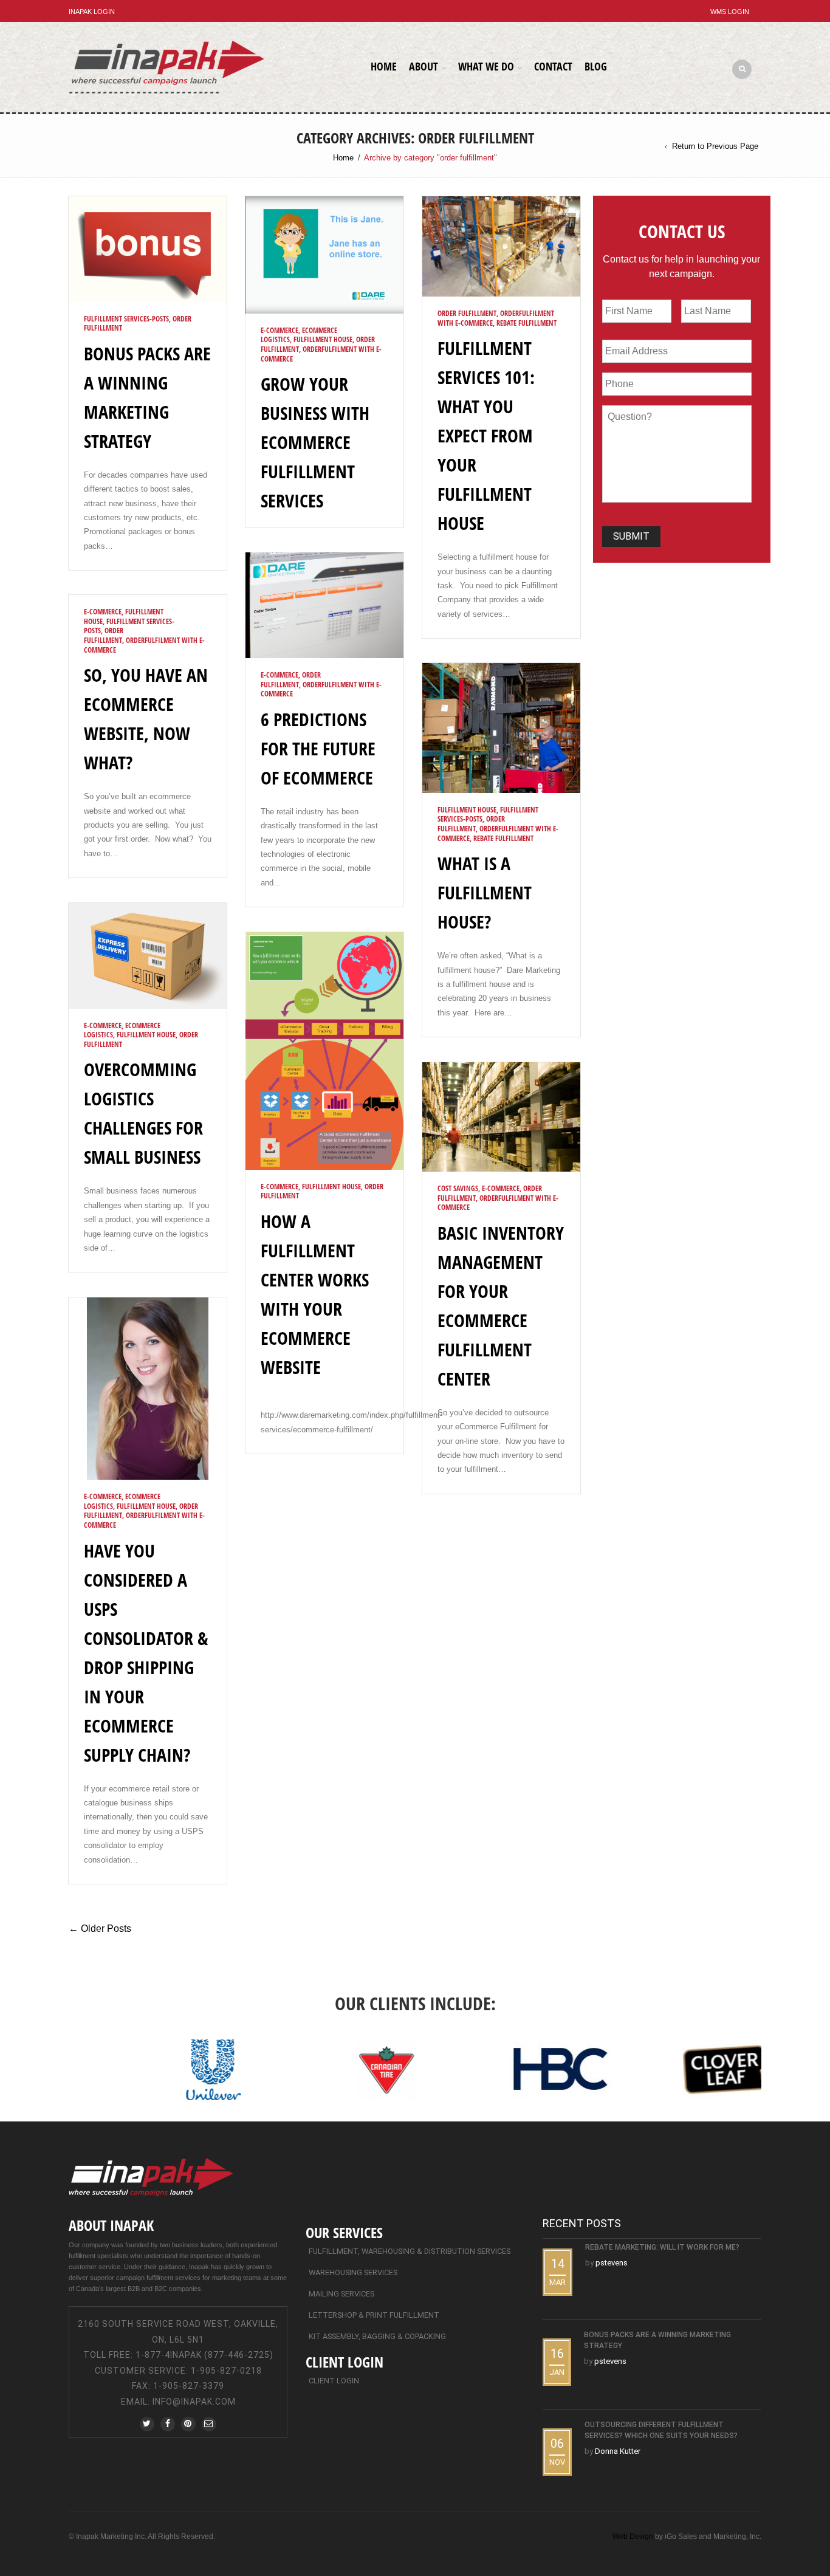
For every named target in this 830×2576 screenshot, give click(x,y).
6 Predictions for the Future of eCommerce (318, 748)
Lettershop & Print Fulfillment (374, 2315)
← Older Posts (100, 1929)
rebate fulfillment (526, 323)
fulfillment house (323, 339)
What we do (486, 66)
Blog (596, 66)
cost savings (458, 1188)
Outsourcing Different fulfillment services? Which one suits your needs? (661, 2430)
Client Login (334, 2381)
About (424, 66)
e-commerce (280, 330)
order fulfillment (467, 313)
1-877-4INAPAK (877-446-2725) (204, 2355)
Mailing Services (341, 2294)
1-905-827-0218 (226, 2371)
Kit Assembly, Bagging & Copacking (377, 2336)
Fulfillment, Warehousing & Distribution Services (410, 2251)
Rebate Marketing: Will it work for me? (662, 2247)
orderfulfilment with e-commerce (321, 354)
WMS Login (730, 12)
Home (384, 66)
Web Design (633, 2537)
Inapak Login (92, 12)
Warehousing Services (353, 2272)
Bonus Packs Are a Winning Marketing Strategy (657, 2340)
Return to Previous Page (715, 146)
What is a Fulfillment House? (485, 892)
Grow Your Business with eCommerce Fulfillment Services (315, 442)
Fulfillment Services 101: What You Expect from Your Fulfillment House (486, 435)
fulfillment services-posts (126, 319)
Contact (553, 66)
